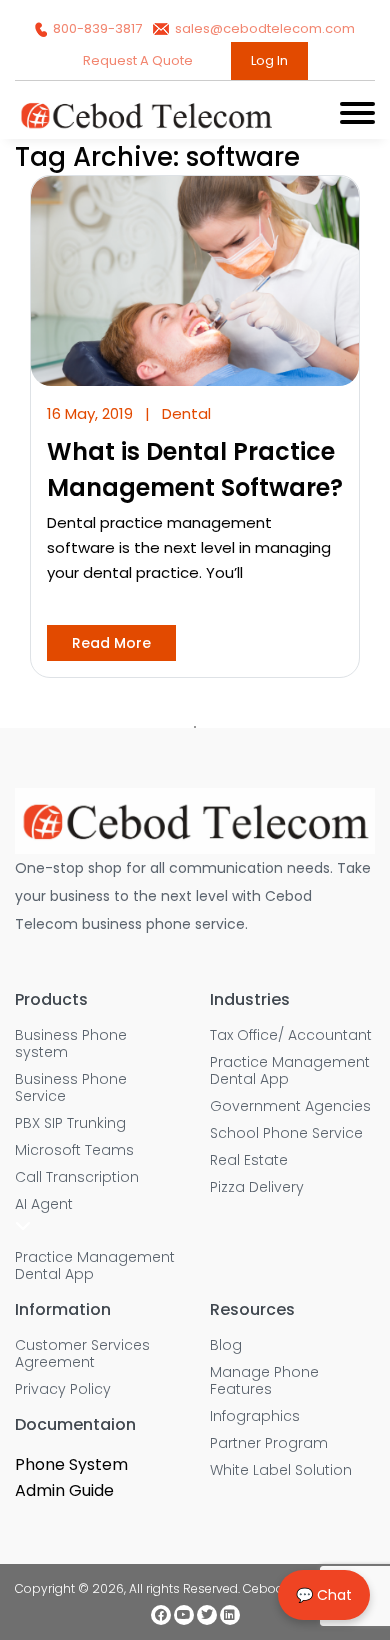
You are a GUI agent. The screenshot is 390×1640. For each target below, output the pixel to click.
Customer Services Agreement (82, 1354)
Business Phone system (71, 1044)
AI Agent (44, 1204)
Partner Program (269, 1443)
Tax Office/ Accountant (291, 1035)
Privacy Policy (63, 1389)
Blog (226, 1345)
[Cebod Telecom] (146, 125)
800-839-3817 (97, 28)
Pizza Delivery (257, 1187)
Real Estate (249, 1160)
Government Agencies (290, 1106)
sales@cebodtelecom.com (263, 28)
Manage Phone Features (264, 1381)
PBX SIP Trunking (70, 1123)
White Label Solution (281, 1470)
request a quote (139, 60)
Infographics (255, 1416)
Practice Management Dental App (95, 1266)
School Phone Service (286, 1133)
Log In (269, 60)
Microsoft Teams (74, 1150)
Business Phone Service (71, 1088)
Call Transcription (77, 1177)
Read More (111, 643)
